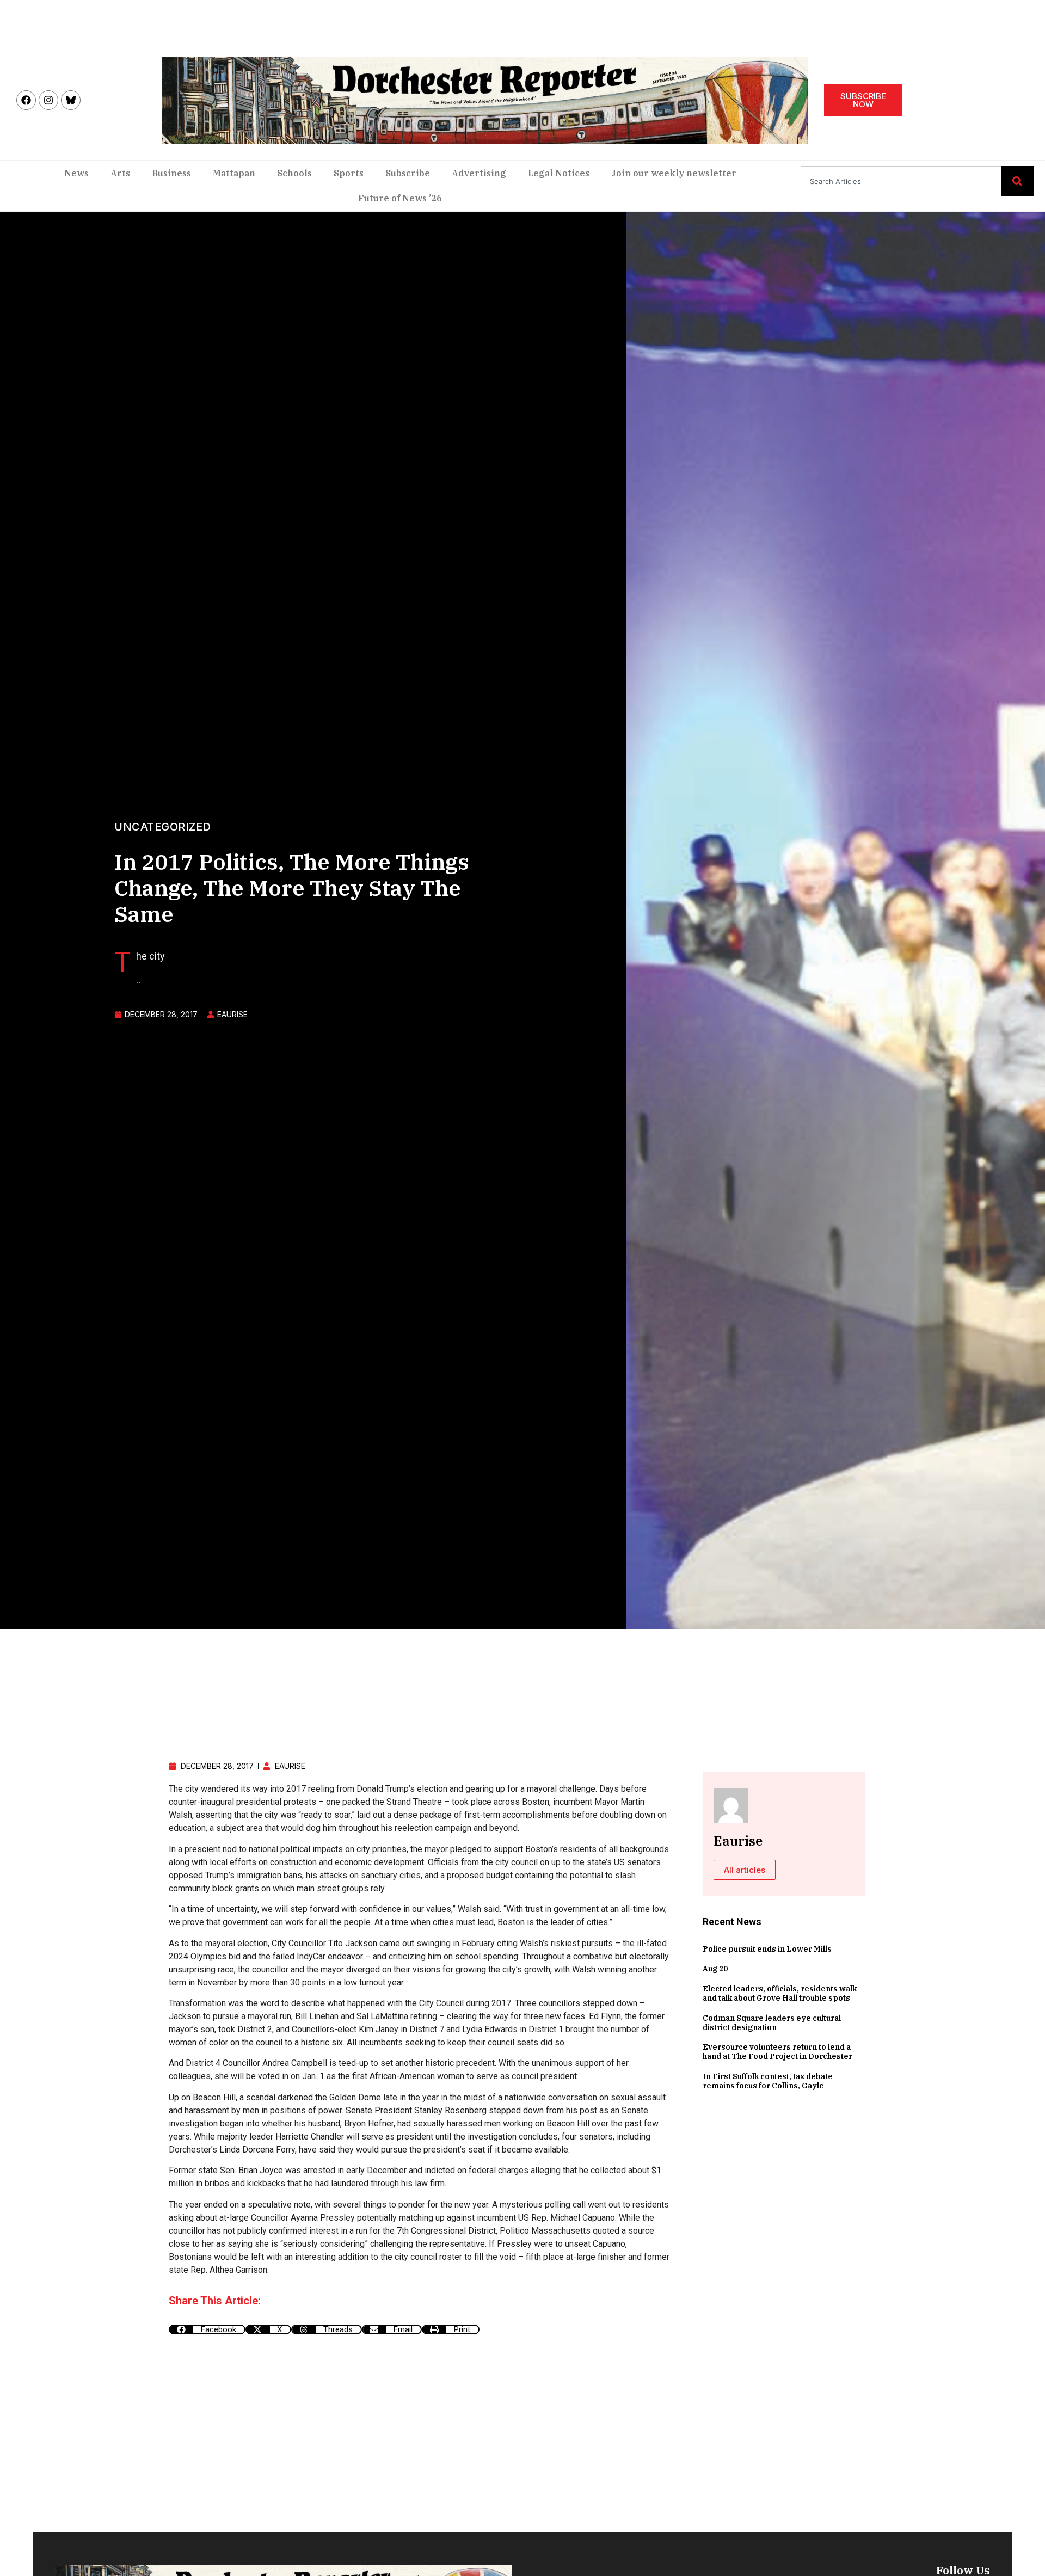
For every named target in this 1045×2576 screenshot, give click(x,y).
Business (171, 173)
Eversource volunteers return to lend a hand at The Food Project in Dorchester (777, 2052)
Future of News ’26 (400, 198)
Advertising (479, 173)
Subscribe (408, 173)
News (76, 173)
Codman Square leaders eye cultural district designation (772, 2023)
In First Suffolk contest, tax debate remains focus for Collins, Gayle (768, 2081)
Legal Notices (559, 173)
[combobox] (901, 181)
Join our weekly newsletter (674, 173)
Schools (294, 173)
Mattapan (234, 173)
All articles (745, 1870)
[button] (207, 2329)
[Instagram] (48, 100)
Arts (120, 173)
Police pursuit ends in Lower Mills (767, 1949)
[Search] (1018, 181)
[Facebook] (26, 100)
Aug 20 (715, 1969)
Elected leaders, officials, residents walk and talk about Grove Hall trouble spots (780, 1993)
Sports (349, 173)
